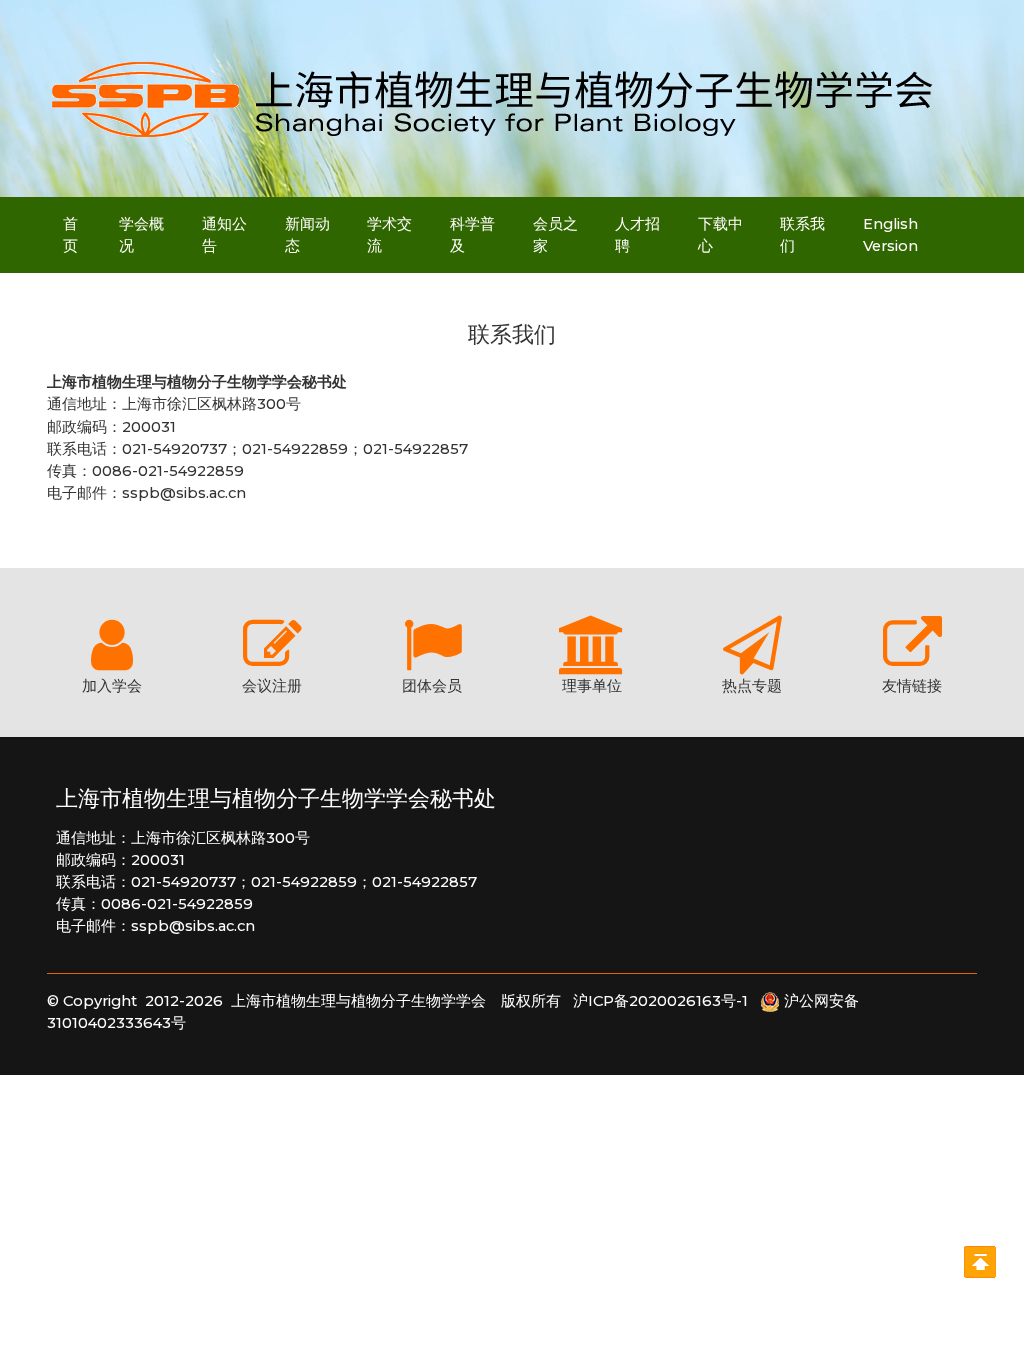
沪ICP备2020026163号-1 (666, 1001)
